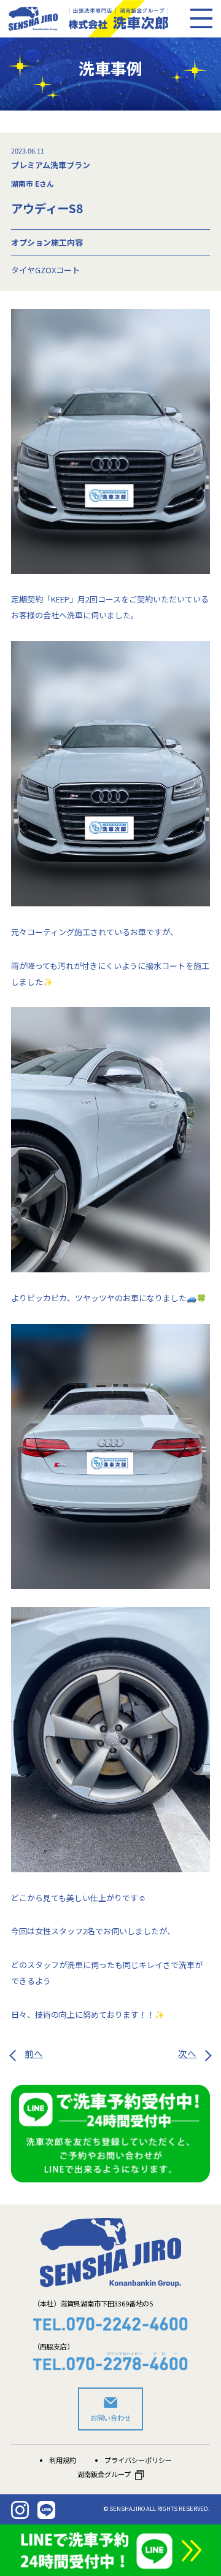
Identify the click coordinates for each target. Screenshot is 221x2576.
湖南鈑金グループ (104, 2474)
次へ (187, 2053)
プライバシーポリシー (138, 2460)
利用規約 (63, 2460)
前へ (34, 2053)
